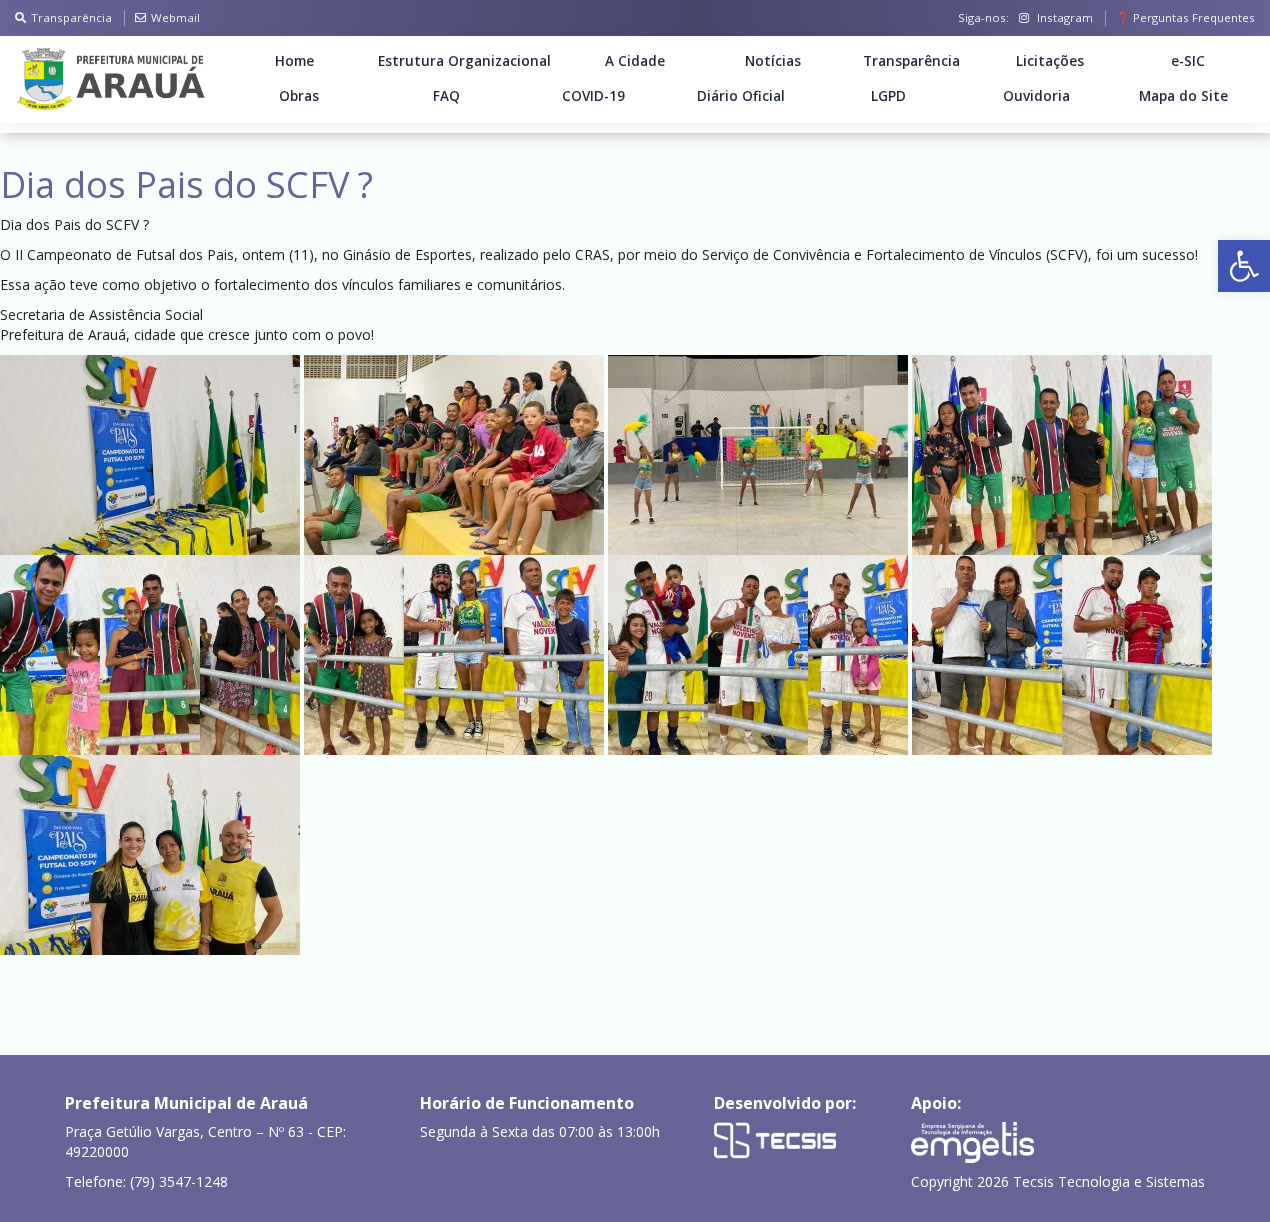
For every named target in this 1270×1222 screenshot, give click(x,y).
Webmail (175, 17)
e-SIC (1188, 61)
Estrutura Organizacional (464, 61)
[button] (1244, 266)
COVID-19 (593, 96)
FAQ (446, 96)
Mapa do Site (1183, 96)
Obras (299, 96)
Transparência (71, 17)
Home (294, 61)
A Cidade (635, 61)
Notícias (773, 61)
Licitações (1050, 61)
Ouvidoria (1036, 96)
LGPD (888, 96)
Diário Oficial (741, 96)
